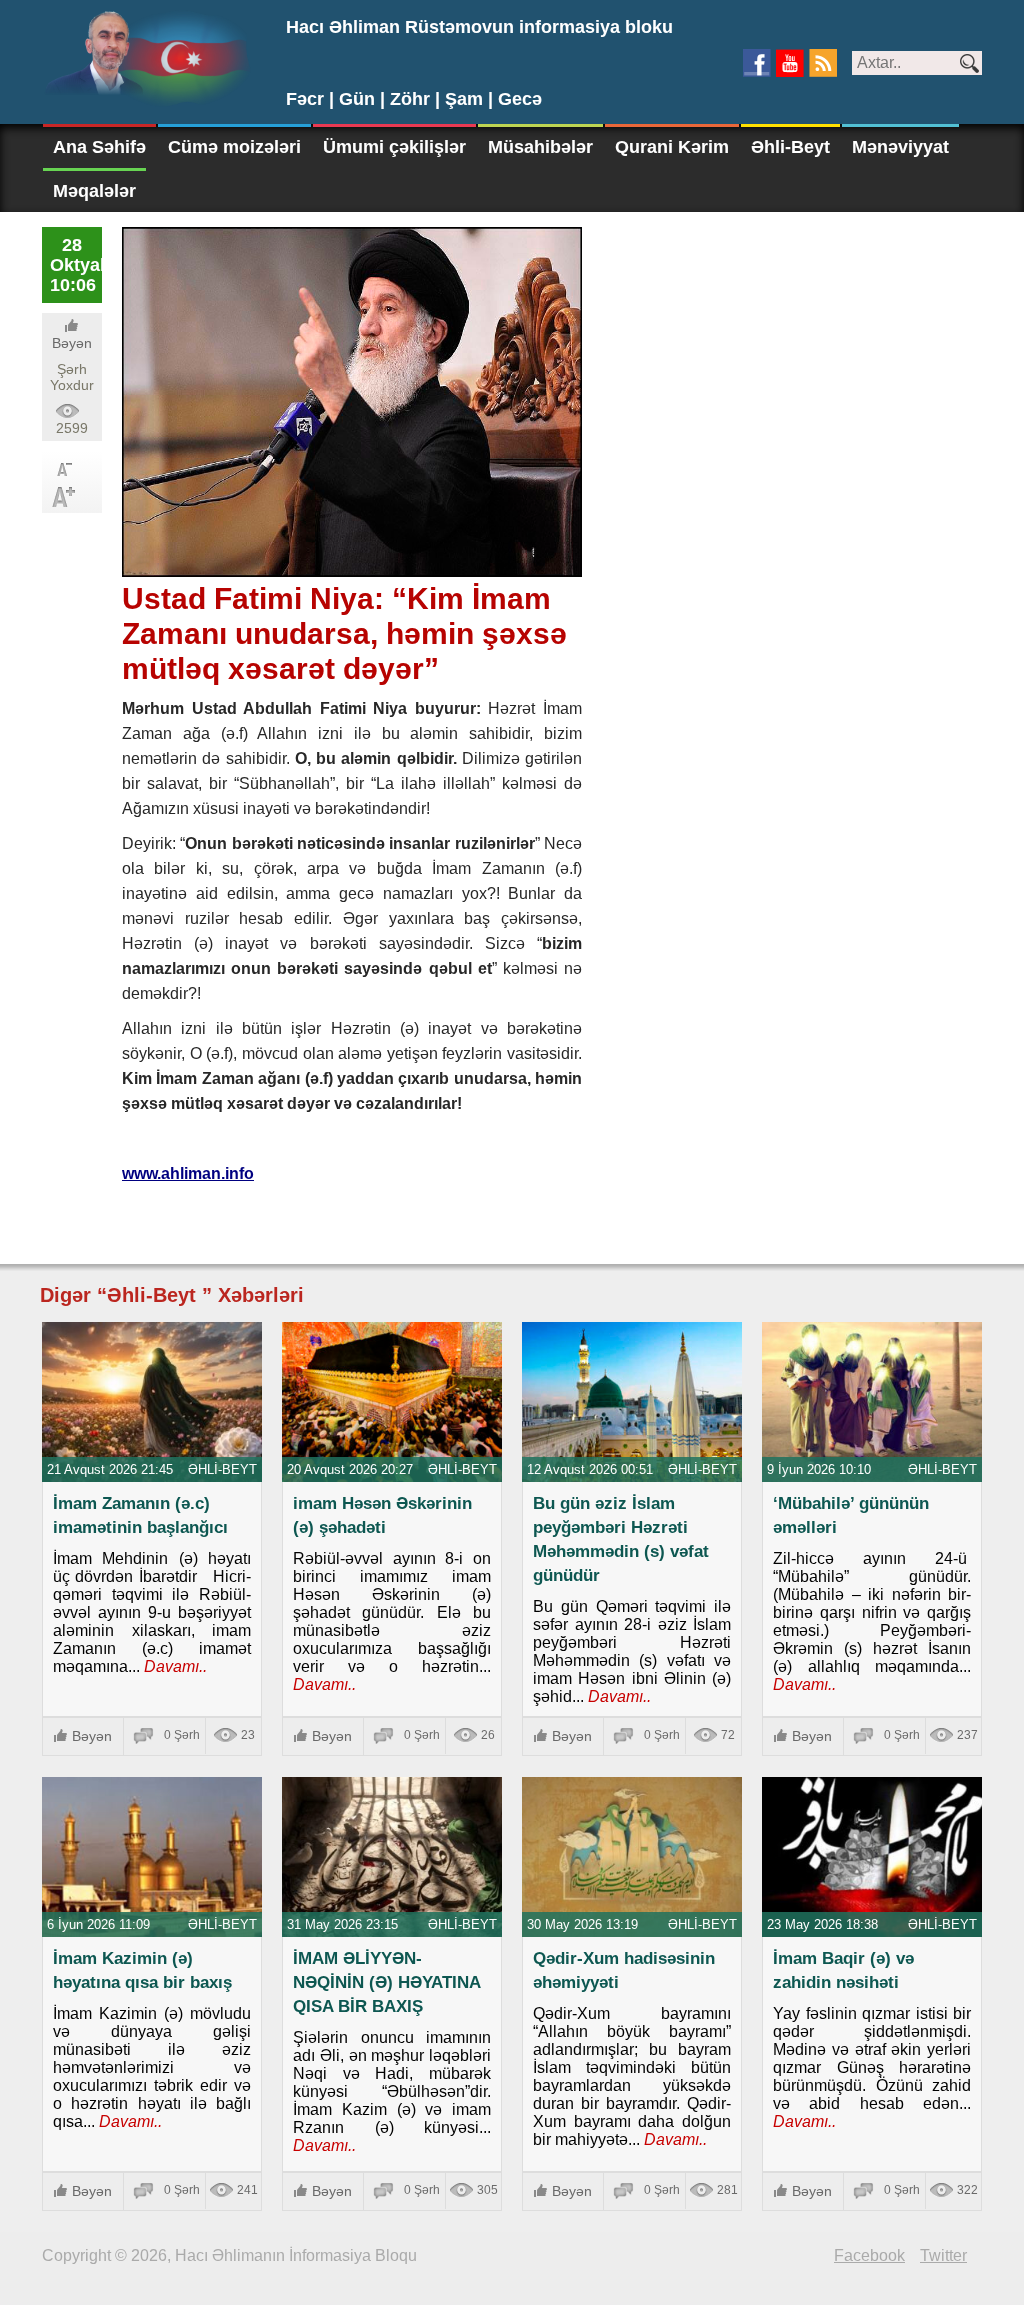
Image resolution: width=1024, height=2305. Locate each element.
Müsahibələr (540, 147)
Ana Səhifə (99, 147)
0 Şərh (182, 1735)
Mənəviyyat (900, 147)
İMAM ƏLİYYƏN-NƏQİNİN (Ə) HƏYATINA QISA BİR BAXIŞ (386, 1982)
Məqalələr (94, 191)
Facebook (869, 2255)
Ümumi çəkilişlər (394, 147)
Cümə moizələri (234, 147)
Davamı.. (173, 1666)
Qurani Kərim (672, 147)
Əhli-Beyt (790, 147)
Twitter (943, 2255)
